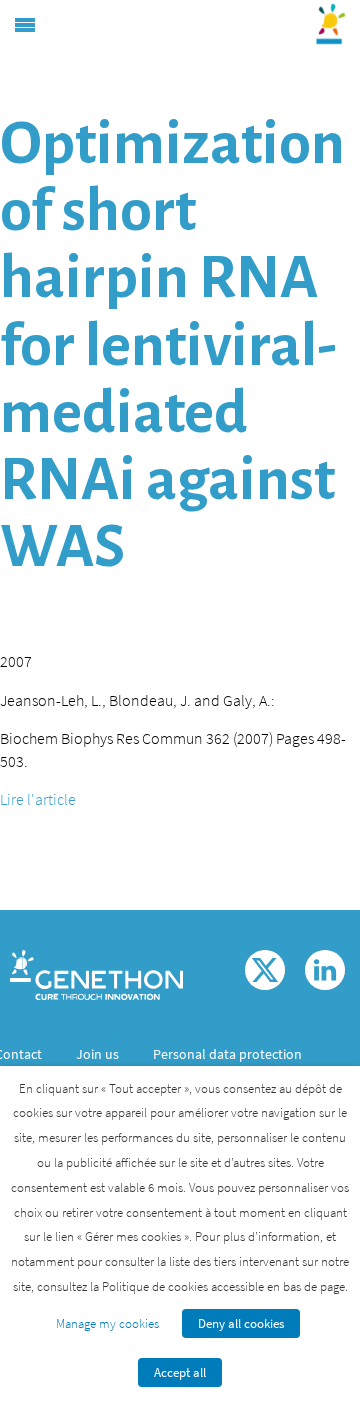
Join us (97, 1054)
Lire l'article (38, 799)
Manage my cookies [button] (107, 1323)
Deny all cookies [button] (241, 1323)
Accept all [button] (180, 1372)
